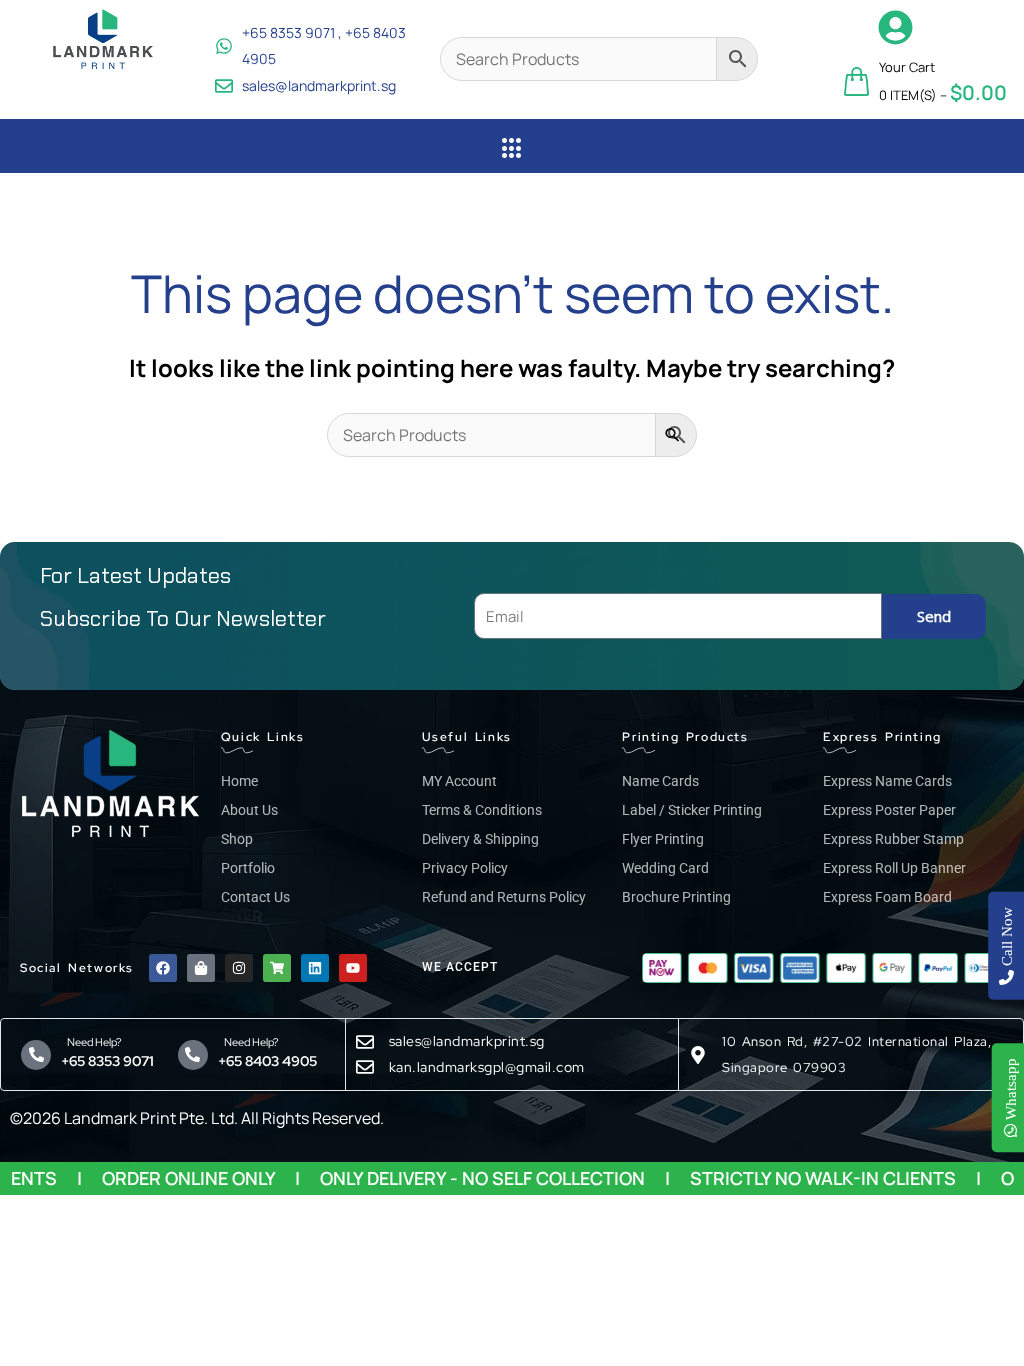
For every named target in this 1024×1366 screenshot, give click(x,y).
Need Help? (91, 1042)
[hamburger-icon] (512, 148)
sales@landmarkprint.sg (467, 1041)
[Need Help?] (36, 1055)
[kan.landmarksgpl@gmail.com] (365, 1067)
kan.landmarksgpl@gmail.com (487, 1067)
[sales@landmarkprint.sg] (365, 1042)
